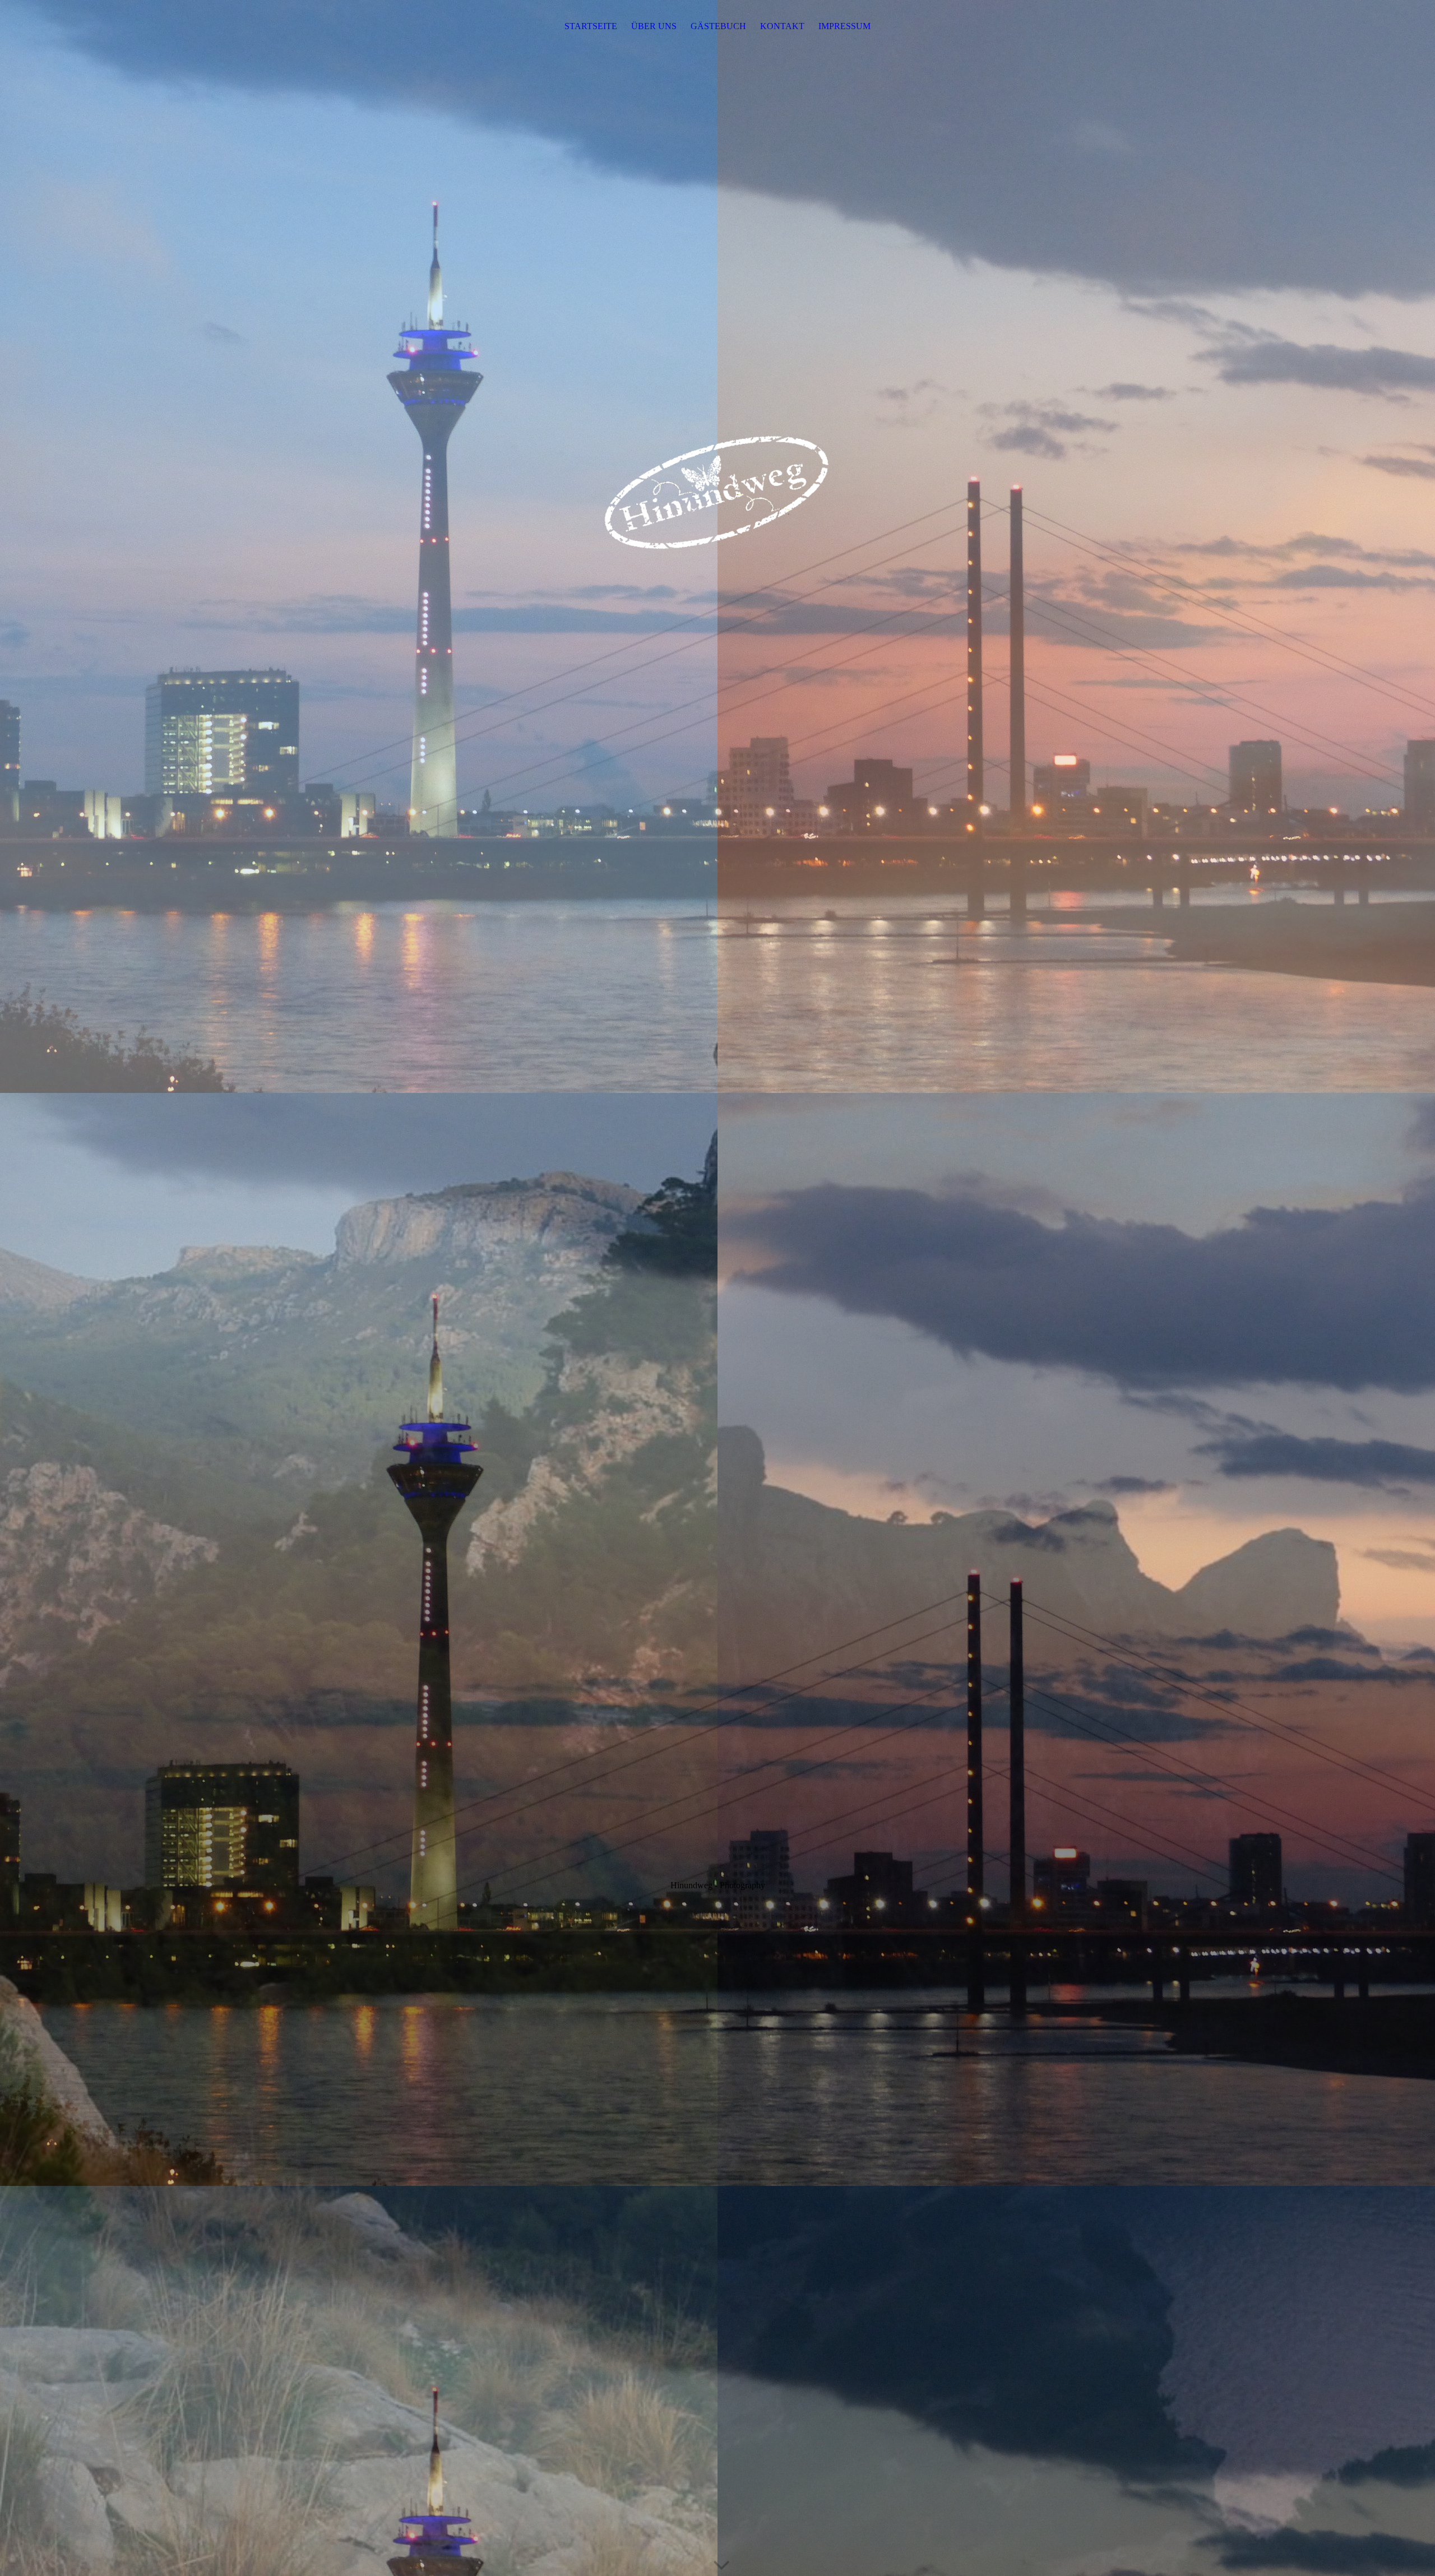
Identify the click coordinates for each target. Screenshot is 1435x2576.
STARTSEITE (591, 26)
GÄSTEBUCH (718, 26)
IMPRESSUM (844, 26)
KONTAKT (782, 26)
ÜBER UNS (654, 26)
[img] (717, 1288)
